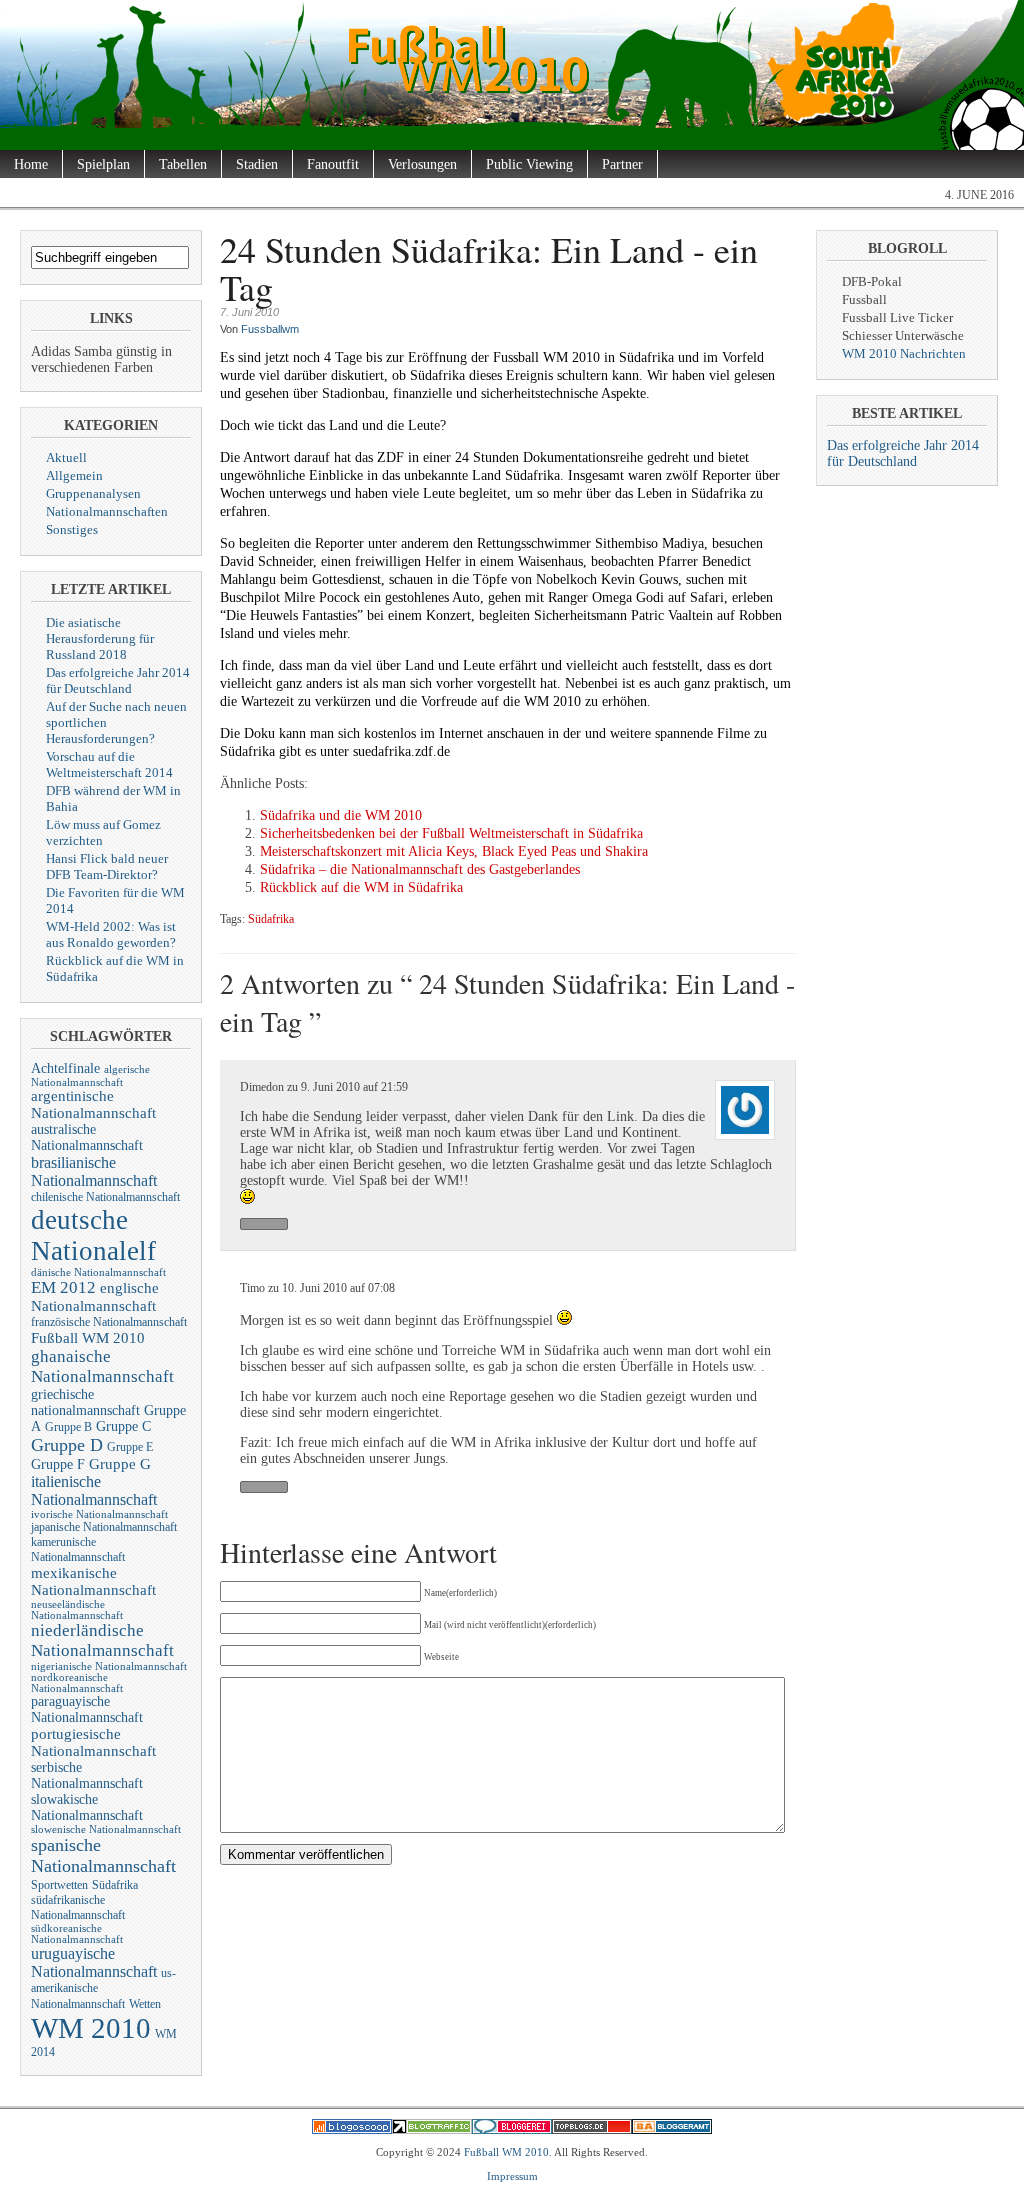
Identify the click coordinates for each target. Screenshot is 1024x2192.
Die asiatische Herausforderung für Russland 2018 (100, 638)
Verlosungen (422, 164)
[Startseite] (512, 133)
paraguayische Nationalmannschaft (87, 1709)
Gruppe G (120, 1464)
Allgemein (74, 475)
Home (31, 164)
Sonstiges (72, 529)
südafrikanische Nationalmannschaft (78, 1907)
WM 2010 (91, 2028)
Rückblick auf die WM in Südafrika (361, 887)
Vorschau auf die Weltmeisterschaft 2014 (109, 764)
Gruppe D (67, 1445)
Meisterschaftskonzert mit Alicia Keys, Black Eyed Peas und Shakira (454, 851)
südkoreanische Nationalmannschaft (77, 1934)
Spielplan (103, 164)
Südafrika (115, 1885)
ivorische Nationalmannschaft (99, 1514)
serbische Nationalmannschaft (87, 1775)
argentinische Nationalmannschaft (93, 1104)
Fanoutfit (333, 164)
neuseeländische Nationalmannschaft (77, 1610)
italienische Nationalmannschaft (94, 1490)
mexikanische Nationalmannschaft (93, 1581)
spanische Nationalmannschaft (103, 1855)
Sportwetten (59, 1885)
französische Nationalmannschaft (109, 1322)
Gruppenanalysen (93, 493)
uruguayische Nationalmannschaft (94, 1962)
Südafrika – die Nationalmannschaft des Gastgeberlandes (420, 869)
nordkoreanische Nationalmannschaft (77, 1683)
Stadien (257, 164)
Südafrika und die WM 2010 (341, 815)
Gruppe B (68, 1427)
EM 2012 (63, 1287)
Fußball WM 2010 (88, 1338)
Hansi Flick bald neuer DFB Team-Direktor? (107, 866)
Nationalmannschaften (107, 511)
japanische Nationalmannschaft (104, 1527)
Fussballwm (270, 329)
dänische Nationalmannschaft (98, 1272)
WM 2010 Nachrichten (904, 353)
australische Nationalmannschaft (87, 1137)
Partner (622, 164)
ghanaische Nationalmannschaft (102, 1366)
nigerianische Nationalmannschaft (109, 1666)
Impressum (512, 2176)
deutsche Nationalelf (93, 1235)
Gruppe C (123, 1426)
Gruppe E (130, 1447)
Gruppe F (58, 1464)
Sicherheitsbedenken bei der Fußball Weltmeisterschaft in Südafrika (451, 833)
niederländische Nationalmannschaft (102, 1640)
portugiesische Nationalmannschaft (93, 1742)
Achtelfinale (65, 1068)
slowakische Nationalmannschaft (87, 1807)
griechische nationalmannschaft (85, 1402)
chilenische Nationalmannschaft (105, 1197)
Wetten (145, 2004)
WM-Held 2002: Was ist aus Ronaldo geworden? (111, 934)
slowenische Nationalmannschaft (106, 1829)
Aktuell (66, 457)
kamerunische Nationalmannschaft (78, 1549)
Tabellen (183, 164)
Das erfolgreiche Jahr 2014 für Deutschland (118, 680)
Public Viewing (529, 164)
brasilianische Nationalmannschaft (94, 1171)
